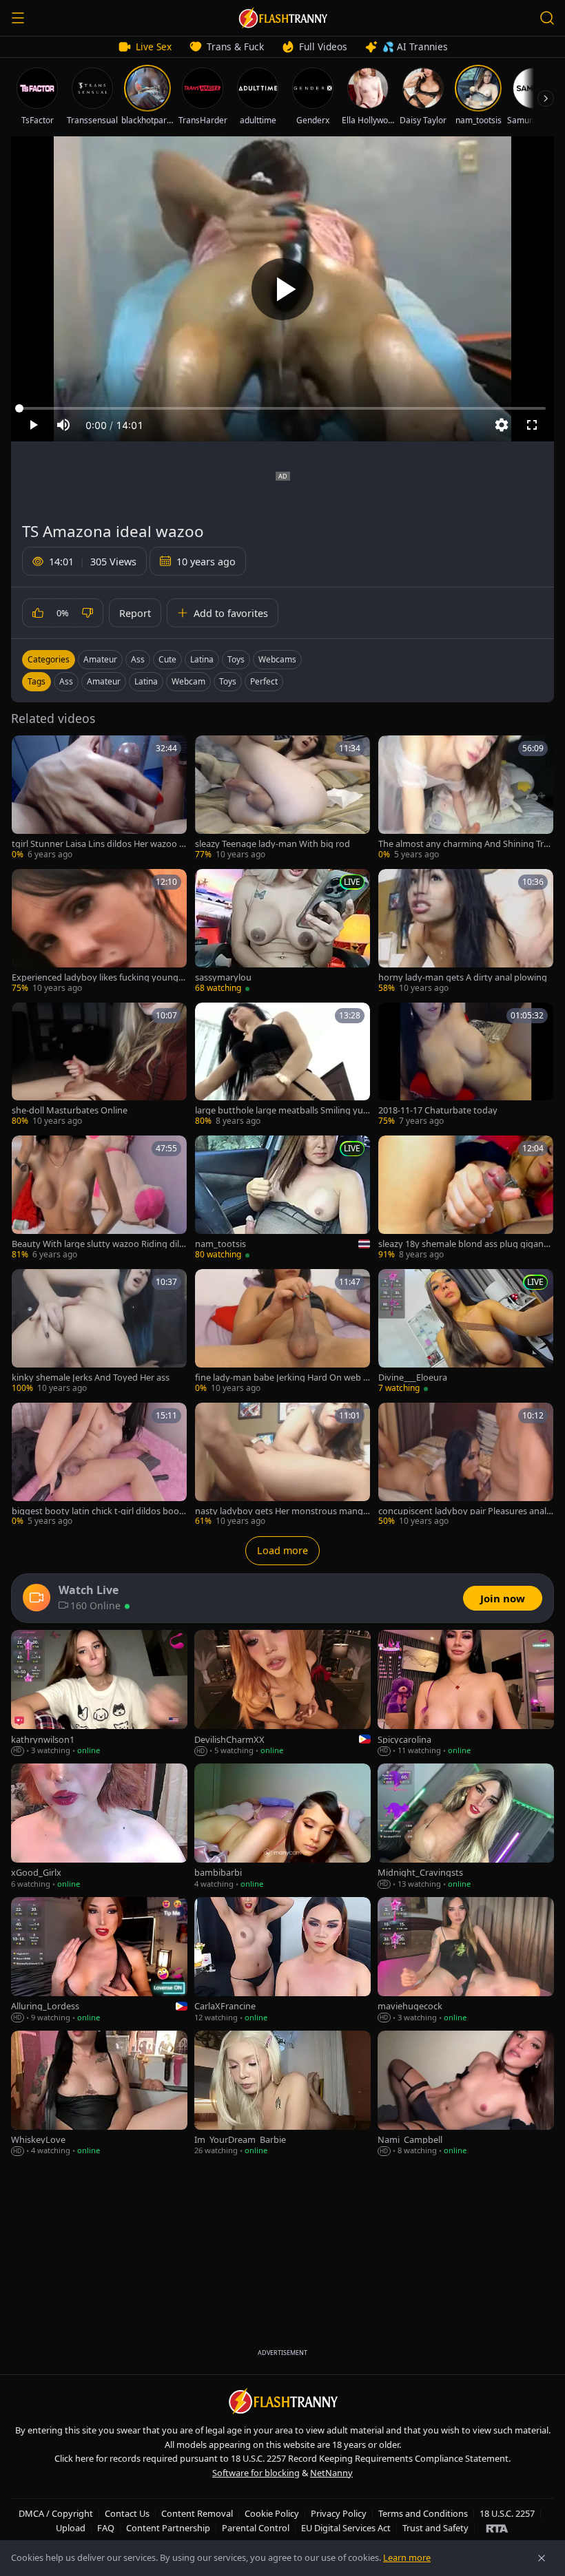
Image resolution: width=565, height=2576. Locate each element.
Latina (202, 659)
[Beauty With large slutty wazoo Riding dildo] (99, 1198)
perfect (264, 681)
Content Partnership (168, 2528)
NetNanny (331, 2473)
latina (146, 681)
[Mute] (63, 425)
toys (228, 681)
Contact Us (127, 2513)
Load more (282, 1550)
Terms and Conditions (423, 2513)
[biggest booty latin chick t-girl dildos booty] (99, 1465)
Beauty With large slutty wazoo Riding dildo (98, 1244)
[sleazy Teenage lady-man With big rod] (282, 798)
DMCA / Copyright (56, 2513)
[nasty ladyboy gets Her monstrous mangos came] (282, 1465)
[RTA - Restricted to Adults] (497, 2528)
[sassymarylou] (282, 932)
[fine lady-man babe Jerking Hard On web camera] (282, 1332)
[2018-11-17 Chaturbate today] (466, 1065)
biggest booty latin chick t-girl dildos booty (97, 1511)
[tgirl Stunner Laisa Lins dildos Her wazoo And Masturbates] (99, 798)
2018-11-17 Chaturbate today (438, 1110)
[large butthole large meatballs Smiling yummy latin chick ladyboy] (282, 1065)
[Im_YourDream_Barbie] (282, 2094)
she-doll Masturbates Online (70, 1110)
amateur (104, 681)
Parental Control (256, 2528)
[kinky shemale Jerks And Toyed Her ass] (99, 1332)
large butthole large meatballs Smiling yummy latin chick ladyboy (279, 1110)
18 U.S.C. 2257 (507, 2513)
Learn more (407, 2557)
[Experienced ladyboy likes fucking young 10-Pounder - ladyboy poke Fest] (99, 932)
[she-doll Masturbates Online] (99, 1065)
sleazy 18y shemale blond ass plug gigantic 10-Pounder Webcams (466, 1244)
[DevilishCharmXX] (282, 1693)
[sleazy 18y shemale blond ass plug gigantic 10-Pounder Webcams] (466, 1198)
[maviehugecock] (466, 1960)
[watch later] (27, 751)
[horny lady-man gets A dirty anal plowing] (466, 932)
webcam (188, 681)
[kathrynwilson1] (99, 1693)
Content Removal (197, 2513)
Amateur (100, 659)
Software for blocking (256, 2473)
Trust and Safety (435, 2528)
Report (135, 613)
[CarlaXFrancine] (282, 1960)
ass (66, 681)
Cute (167, 659)
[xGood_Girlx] (99, 1827)
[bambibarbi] (282, 1827)
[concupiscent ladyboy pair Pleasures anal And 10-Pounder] (466, 1465)
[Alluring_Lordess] (99, 1960)
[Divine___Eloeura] (466, 1332)
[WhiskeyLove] (99, 2094)
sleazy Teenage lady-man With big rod (273, 844)
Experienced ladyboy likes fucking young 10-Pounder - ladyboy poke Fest (99, 977)
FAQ (106, 2528)
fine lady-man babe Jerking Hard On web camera (281, 1378)
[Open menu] (18, 18)
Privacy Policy (339, 2513)
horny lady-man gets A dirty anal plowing (463, 977)
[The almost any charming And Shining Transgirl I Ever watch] (466, 798)
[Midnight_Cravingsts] (466, 1827)
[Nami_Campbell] (466, 2094)
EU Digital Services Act (346, 2528)
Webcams (277, 659)
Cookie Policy (272, 2513)
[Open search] (547, 18)
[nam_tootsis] (282, 1198)
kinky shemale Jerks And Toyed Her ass (91, 1378)
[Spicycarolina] (466, 1693)
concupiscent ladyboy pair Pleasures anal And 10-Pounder (462, 1511)
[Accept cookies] (542, 2558)
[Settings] (502, 425)
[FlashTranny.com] (282, 18)
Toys (236, 659)
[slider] (282, 408)
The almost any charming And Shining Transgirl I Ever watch (463, 844)
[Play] (282, 289)
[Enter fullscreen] (532, 425)
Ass (138, 659)
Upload (71, 2528)
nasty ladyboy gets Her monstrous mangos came (282, 1511)
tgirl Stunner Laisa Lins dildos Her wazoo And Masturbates (98, 844)
